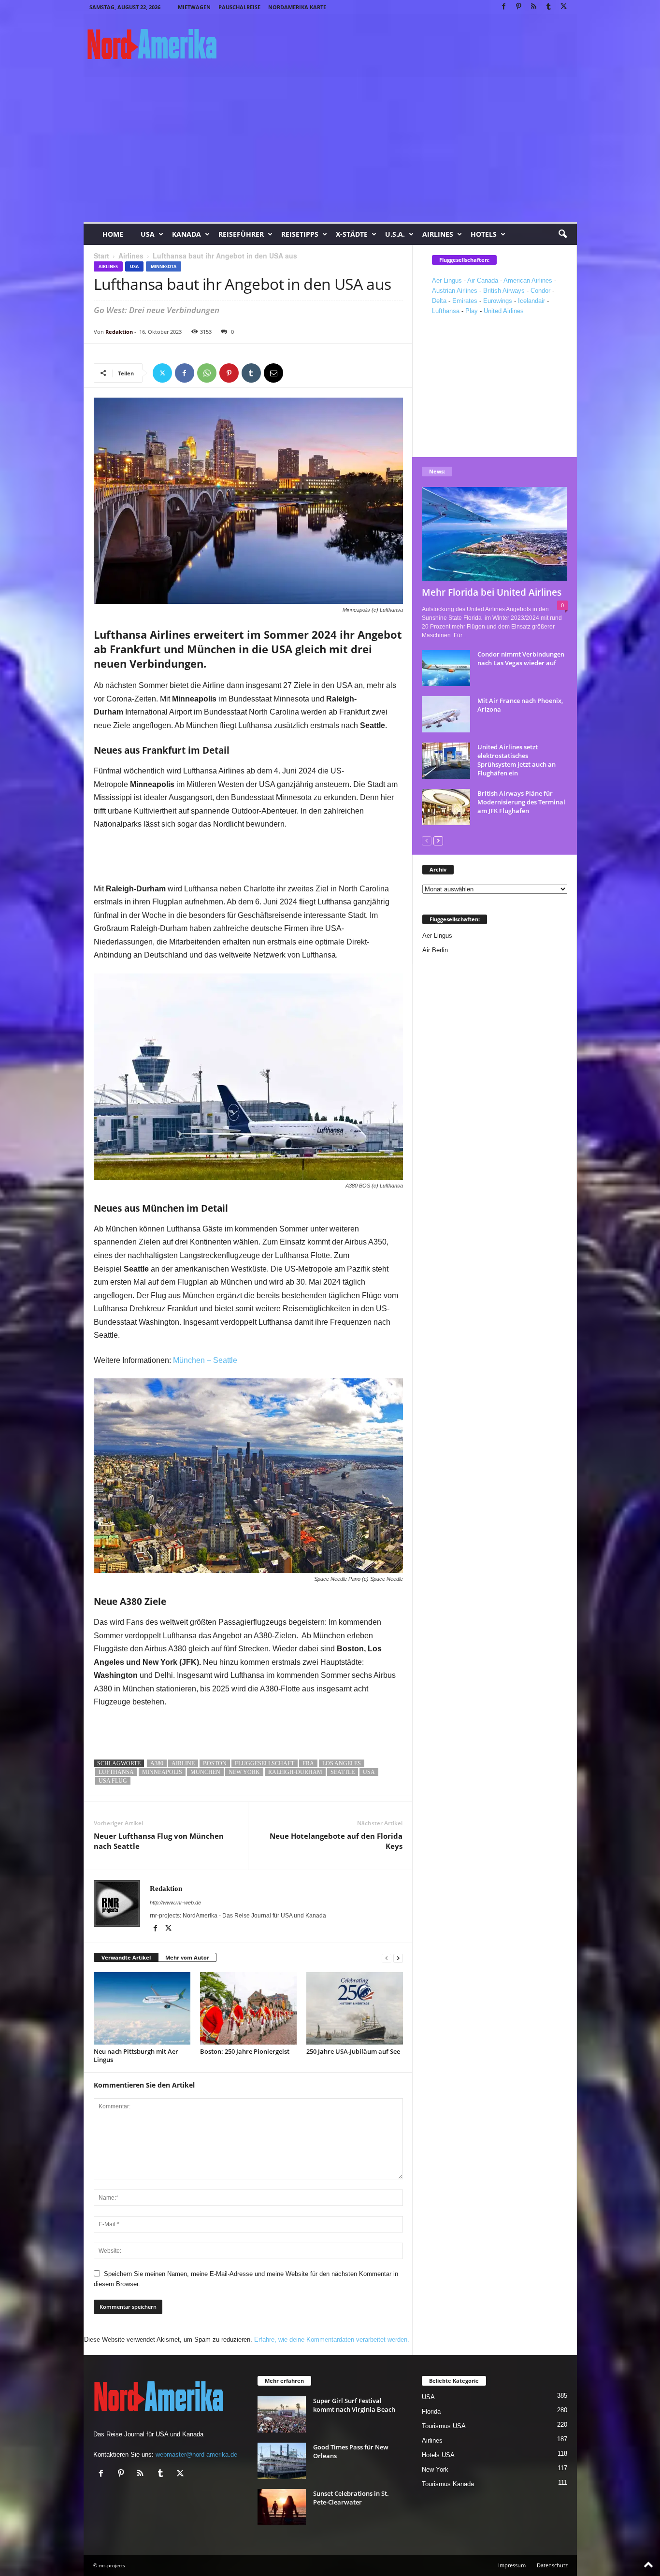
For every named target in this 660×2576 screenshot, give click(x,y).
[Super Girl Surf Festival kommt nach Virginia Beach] (282, 2414)
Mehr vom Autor (187, 1957)
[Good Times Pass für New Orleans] (282, 2461)
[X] (564, 7)
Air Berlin (435, 950)
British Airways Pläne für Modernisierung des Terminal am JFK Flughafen (521, 802)
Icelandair (531, 301)
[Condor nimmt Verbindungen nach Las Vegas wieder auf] (446, 668)
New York (435, 2469)
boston (215, 1763)
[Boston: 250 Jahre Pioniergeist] (248, 2008)
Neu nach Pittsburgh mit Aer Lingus (136, 2055)
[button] (562, 234)
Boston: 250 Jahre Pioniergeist (245, 2051)
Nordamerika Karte (297, 7)
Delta (439, 301)
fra (308, 1763)
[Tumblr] (549, 7)
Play (472, 311)
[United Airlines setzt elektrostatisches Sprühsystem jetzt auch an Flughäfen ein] (446, 761)
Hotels (484, 234)
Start (101, 256)
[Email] (273, 373)
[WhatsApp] (207, 373)
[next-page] (398, 1958)
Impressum (512, 2565)
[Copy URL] (296, 373)
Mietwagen (194, 7)
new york (244, 1772)
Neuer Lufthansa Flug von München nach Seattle (159, 1841)
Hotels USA (438, 2455)
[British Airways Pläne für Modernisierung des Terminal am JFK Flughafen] (446, 807)
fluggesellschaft (265, 1763)
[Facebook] (504, 7)
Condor (540, 291)
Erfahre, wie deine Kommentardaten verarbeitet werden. (332, 2340)
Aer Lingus (447, 280)
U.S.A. (395, 234)
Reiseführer (241, 234)
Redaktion (119, 332)
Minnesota (164, 266)
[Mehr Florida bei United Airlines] (495, 534)
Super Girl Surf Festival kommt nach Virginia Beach (354, 2405)
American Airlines (528, 280)
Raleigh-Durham (295, 1772)
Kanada (187, 234)
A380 (157, 1763)
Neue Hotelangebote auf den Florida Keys (336, 1841)
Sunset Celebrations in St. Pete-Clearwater (351, 2498)
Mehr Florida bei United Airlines (492, 592)
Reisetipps (300, 234)
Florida (431, 2411)
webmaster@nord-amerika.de (196, 2454)
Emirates (465, 301)
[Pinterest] (519, 7)
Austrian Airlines (455, 291)
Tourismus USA (444, 2426)
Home (113, 234)
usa (369, 1772)
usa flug (113, 1781)
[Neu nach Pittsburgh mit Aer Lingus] (142, 2008)
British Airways (504, 291)
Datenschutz (552, 2565)
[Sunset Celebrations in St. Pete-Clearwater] (282, 2507)
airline (183, 1763)
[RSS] (534, 7)
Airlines (438, 234)
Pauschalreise (239, 7)
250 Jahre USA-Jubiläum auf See (353, 2051)
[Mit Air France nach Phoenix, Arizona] (446, 714)
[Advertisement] (330, 149)
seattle (343, 1772)
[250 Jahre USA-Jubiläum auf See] (355, 2008)
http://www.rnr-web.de (175, 1903)
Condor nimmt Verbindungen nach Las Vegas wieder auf (521, 658)
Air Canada (483, 280)
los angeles (342, 1763)
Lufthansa (446, 311)
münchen (205, 1772)
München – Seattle (205, 1360)
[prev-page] (387, 1958)
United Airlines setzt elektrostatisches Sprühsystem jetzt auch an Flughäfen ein (517, 760)
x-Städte (352, 234)
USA (148, 234)
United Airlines (504, 311)
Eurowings (498, 301)
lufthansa (116, 1772)
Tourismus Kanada (448, 2484)
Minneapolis (162, 1772)
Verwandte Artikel (126, 1957)
